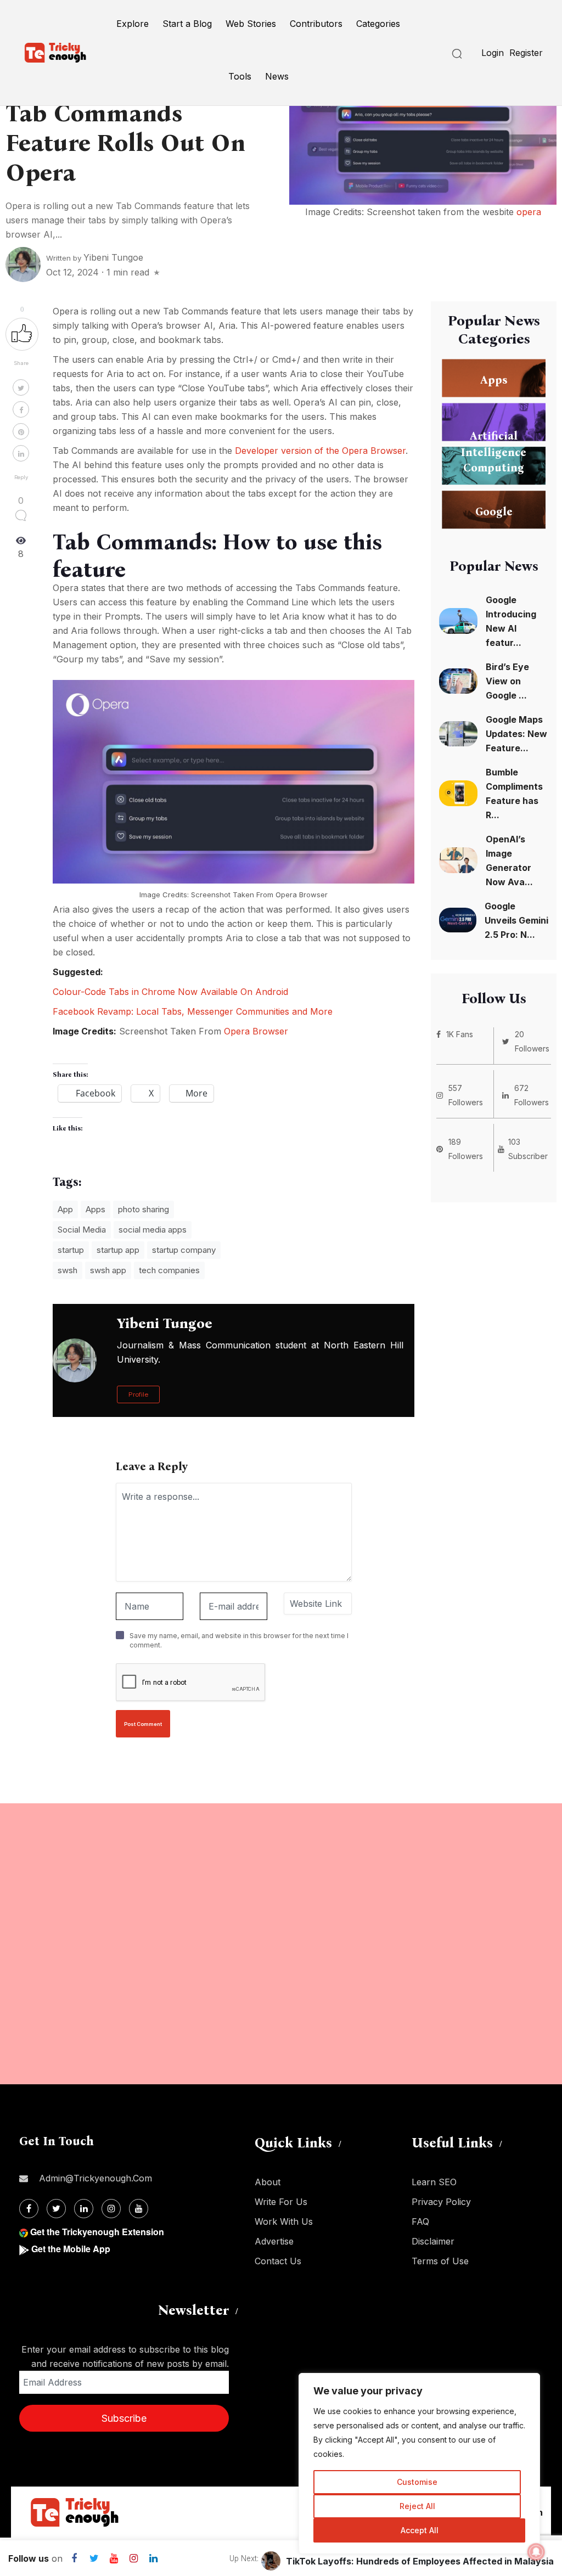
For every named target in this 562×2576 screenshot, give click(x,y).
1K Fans (460, 1034)
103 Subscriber (528, 1149)
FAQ (420, 2221)
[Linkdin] (84, 2209)
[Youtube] (139, 2209)
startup (71, 1250)
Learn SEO (434, 2182)
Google (494, 511)
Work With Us (284, 2221)
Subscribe (124, 2418)
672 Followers (532, 1095)
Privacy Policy (441, 2202)
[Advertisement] (281, 1944)
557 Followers (466, 1095)
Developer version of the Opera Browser (320, 451)
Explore (133, 24)
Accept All (420, 2530)
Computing (494, 467)
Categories (378, 24)
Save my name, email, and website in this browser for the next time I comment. (239, 1640)
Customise (417, 2482)
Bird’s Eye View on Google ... (507, 681)
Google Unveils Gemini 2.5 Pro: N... (516, 920)
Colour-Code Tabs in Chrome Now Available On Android (170, 992)
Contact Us (278, 2261)
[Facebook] (29, 2209)
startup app (118, 1250)
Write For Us (281, 2202)
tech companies (169, 1270)
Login (493, 53)
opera (529, 212)
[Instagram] (111, 2209)
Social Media (82, 1230)
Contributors (316, 24)
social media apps (153, 1230)
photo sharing (144, 1209)
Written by (95, 258)
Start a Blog (187, 24)
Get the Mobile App (71, 2249)
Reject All (417, 2506)
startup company (184, 1250)
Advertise (274, 2241)
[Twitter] (56, 2209)
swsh (68, 1270)
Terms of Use (440, 2261)
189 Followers (466, 1149)
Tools (240, 76)
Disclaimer (433, 2241)
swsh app (108, 1270)
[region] (419, 2463)
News (277, 76)
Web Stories (251, 24)
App (65, 1209)
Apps (95, 1209)
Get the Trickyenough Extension (97, 2232)
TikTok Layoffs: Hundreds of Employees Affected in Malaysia (420, 2561)
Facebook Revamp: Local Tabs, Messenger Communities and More (193, 1011)
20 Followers (532, 1041)
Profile (138, 1394)
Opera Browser (302, 895)
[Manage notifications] (536, 2552)
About (268, 2182)
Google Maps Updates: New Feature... (516, 734)
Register (526, 53)
